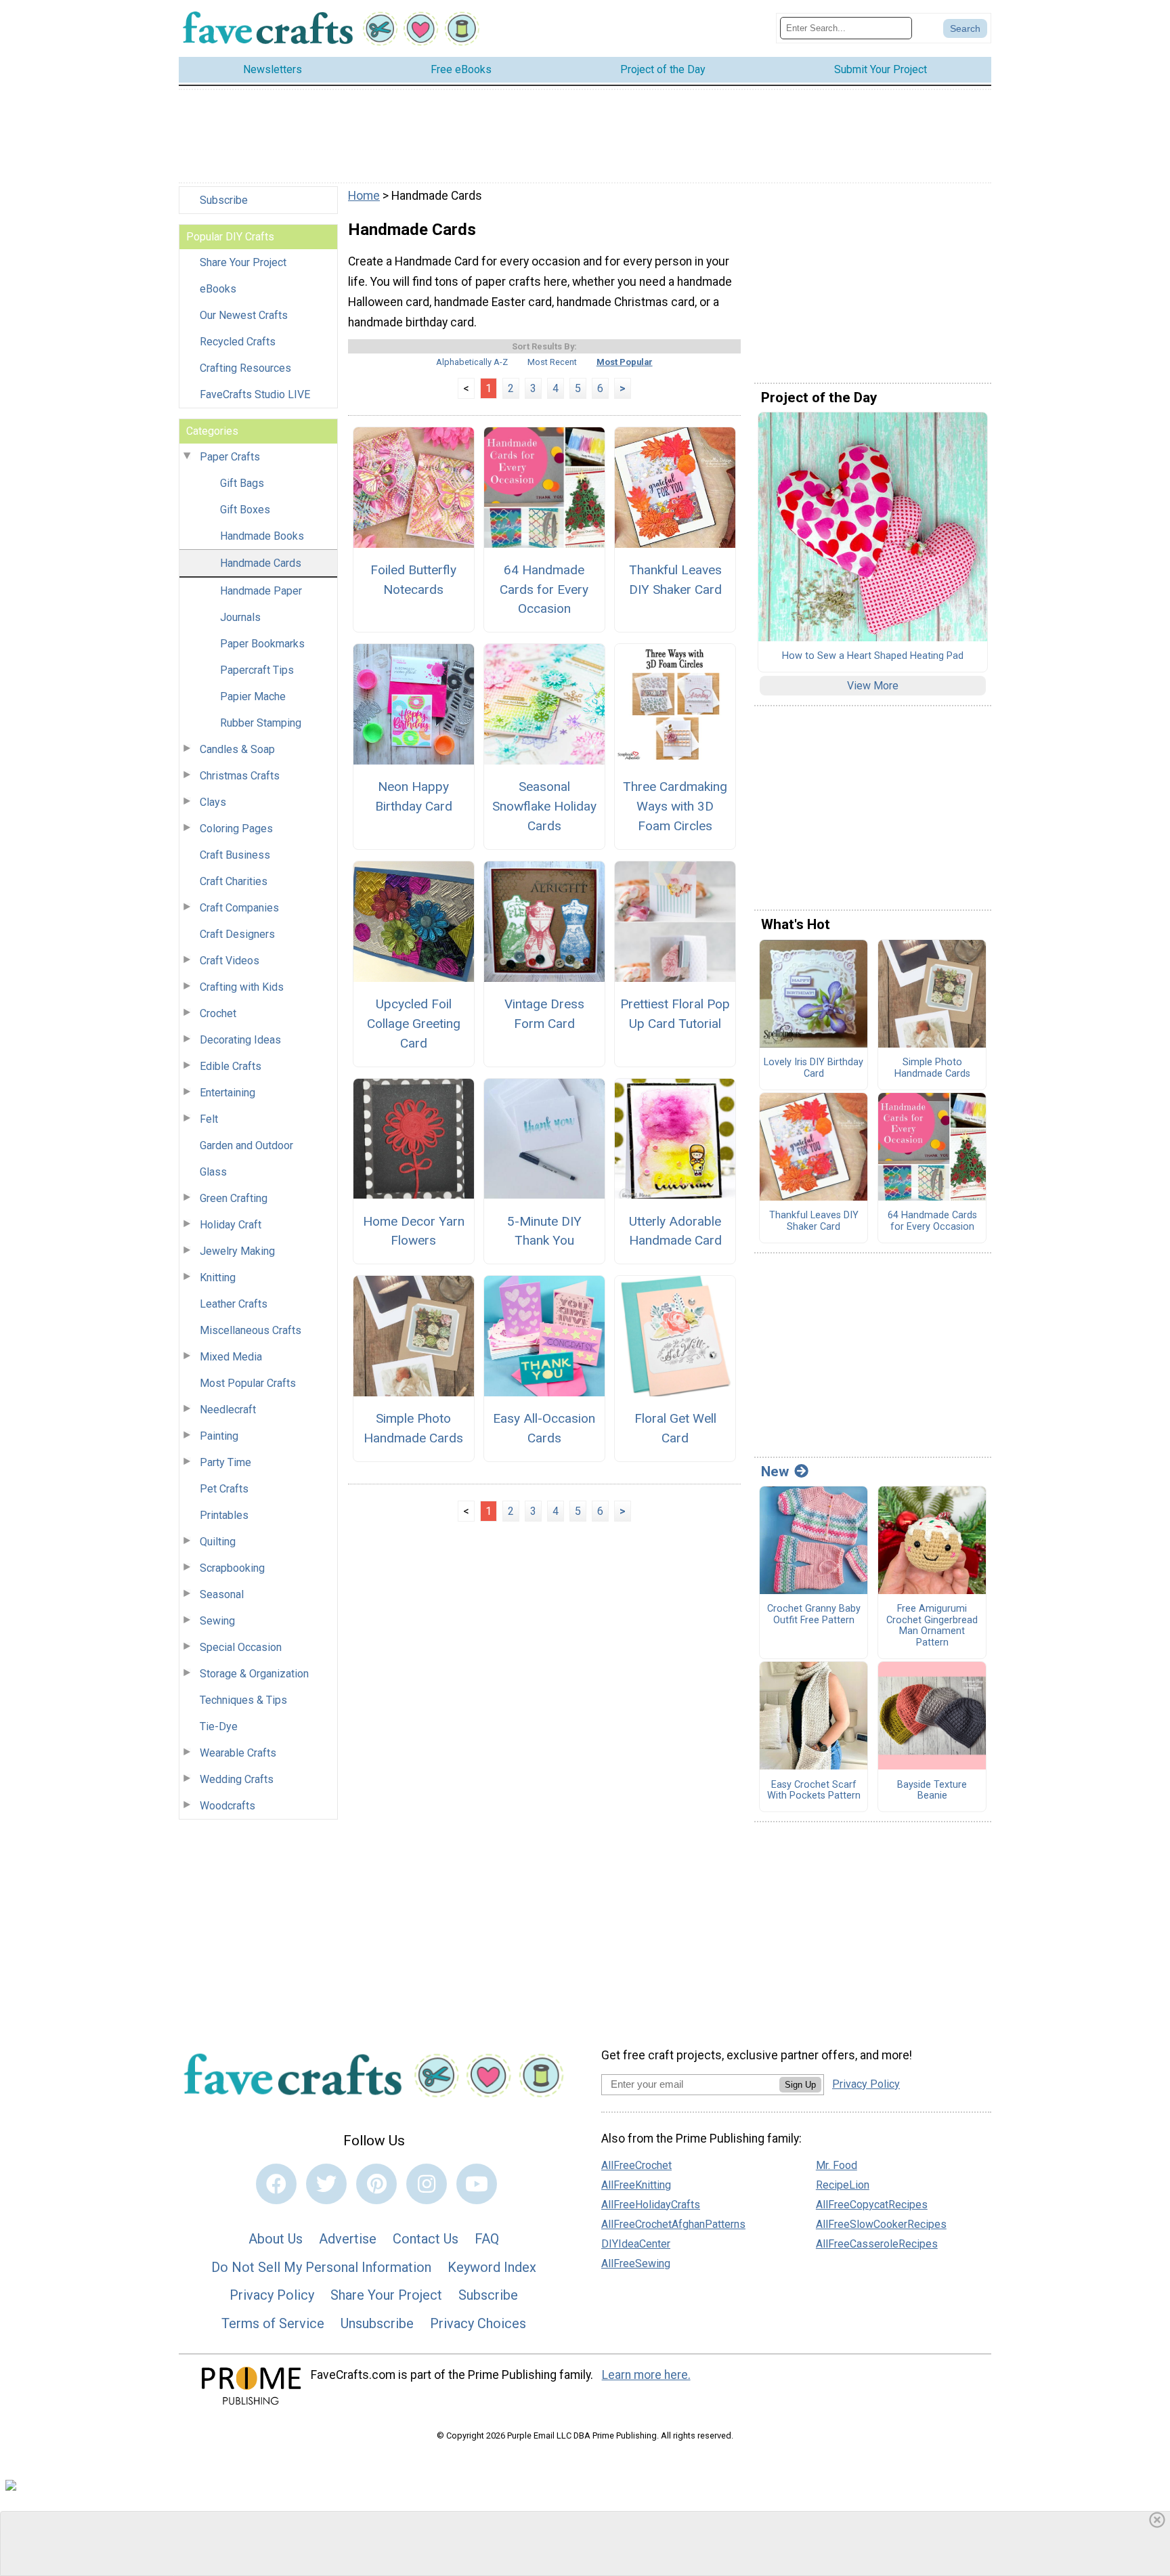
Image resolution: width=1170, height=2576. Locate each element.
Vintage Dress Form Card (544, 1014)
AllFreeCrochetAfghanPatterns (673, 2224)
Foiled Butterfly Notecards (413, 580)
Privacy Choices (478, 2323)
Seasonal (222, 1594)
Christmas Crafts (240, 776)
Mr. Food (837, 2165)
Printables (224, 1515)
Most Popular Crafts (248, 1383)
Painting (219, 1436)
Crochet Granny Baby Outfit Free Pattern (814, 1615)
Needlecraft (228, 1410)
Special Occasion (241, 1647)
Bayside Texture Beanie (932, 1791)
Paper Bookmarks (262, 644)
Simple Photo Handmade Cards (413, 1428)
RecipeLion (843, 2185)
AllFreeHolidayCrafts (651, 2205)
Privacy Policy (272, 2295)
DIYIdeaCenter (636, 2244)
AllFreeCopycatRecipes (872, 2205)
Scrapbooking (232, 1568)
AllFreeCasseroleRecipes (877, 2244)
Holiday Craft (231, 1225)
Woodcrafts (227, 1806)
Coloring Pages (236, 829)
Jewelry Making (237, 1251)
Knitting (218, 1278)
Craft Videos (230, 961)
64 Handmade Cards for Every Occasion (544, 589)
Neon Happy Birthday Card (414, 796)
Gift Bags (242, 483)
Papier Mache (253, 696)
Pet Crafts (224, 1489)
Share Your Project (243, 262)
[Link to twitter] (326, 2184)
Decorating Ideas (240, 1040)
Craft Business (235, 855)
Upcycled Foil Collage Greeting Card (414, 1024)
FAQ (487, 2239)
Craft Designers (237, 934)
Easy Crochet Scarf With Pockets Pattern (814, 1791)
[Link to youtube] (477, 2184)
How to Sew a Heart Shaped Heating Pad (873, 656)
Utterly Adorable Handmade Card (675, 1231)
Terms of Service (273, 2323)
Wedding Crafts (237, 1779)
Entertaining (227, 1093)
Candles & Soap (237, 749)
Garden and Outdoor (246, 1145)
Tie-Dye (219, 1726)
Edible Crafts (231, 1066)
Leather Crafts (234, 1304)
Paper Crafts (230, 457)
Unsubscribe (377, 2323)
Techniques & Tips (243, 1700)
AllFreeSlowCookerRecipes (881, 2224)
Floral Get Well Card (675, 1428)
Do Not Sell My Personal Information (321, 2267)
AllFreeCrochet (636, 2165)
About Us (276, 2239)
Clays (213, 802)
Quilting (218, 1542)
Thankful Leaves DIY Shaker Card (675, 580)
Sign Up (800, 2085)
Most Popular (625, 362)
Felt (209, 1119)
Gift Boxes (245, 510)
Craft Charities (234, 881)
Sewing (217, 1621)
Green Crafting (234, 1198)
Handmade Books (262, 536)
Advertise (348, 2239)
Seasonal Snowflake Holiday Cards (544, 806)
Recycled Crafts (238, 342)
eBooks (218, 289)
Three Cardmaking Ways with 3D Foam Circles (675, 806)
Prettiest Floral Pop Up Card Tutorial (675, 1014)
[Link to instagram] (427, 2184)
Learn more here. (646, 2375)
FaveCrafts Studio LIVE (255, 394)
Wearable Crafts (238, 1753)
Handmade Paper (261, 591)
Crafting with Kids (242, 987)
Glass (213, 1172)
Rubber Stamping (261, 723)
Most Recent (552, 362)
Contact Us (426, 2239)
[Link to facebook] (276, 2184)
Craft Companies (239, 908)
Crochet (218, 1013)
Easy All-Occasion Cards (544, 1428)
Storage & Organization (254, 1674)
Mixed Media (231, 1357)
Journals (240, 617)
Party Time (225, 1462)
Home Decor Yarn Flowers (414, 1231)
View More (873, 686)
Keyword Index (492, 2267)
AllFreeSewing (636, 2263)
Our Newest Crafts (244, 315)
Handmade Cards (261, 563)
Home (364, 196)
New (775, 1472)
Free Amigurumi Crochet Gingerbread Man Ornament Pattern (932, 1626)
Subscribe (224, 200)
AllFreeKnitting (636, 2185)
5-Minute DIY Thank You (544, 1231)
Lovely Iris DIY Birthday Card (814, 1068)
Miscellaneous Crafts (251, 1330)
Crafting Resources (245, 368)
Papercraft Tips (257, 670)
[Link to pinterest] (376, 2184)
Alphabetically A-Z (472, 362)
